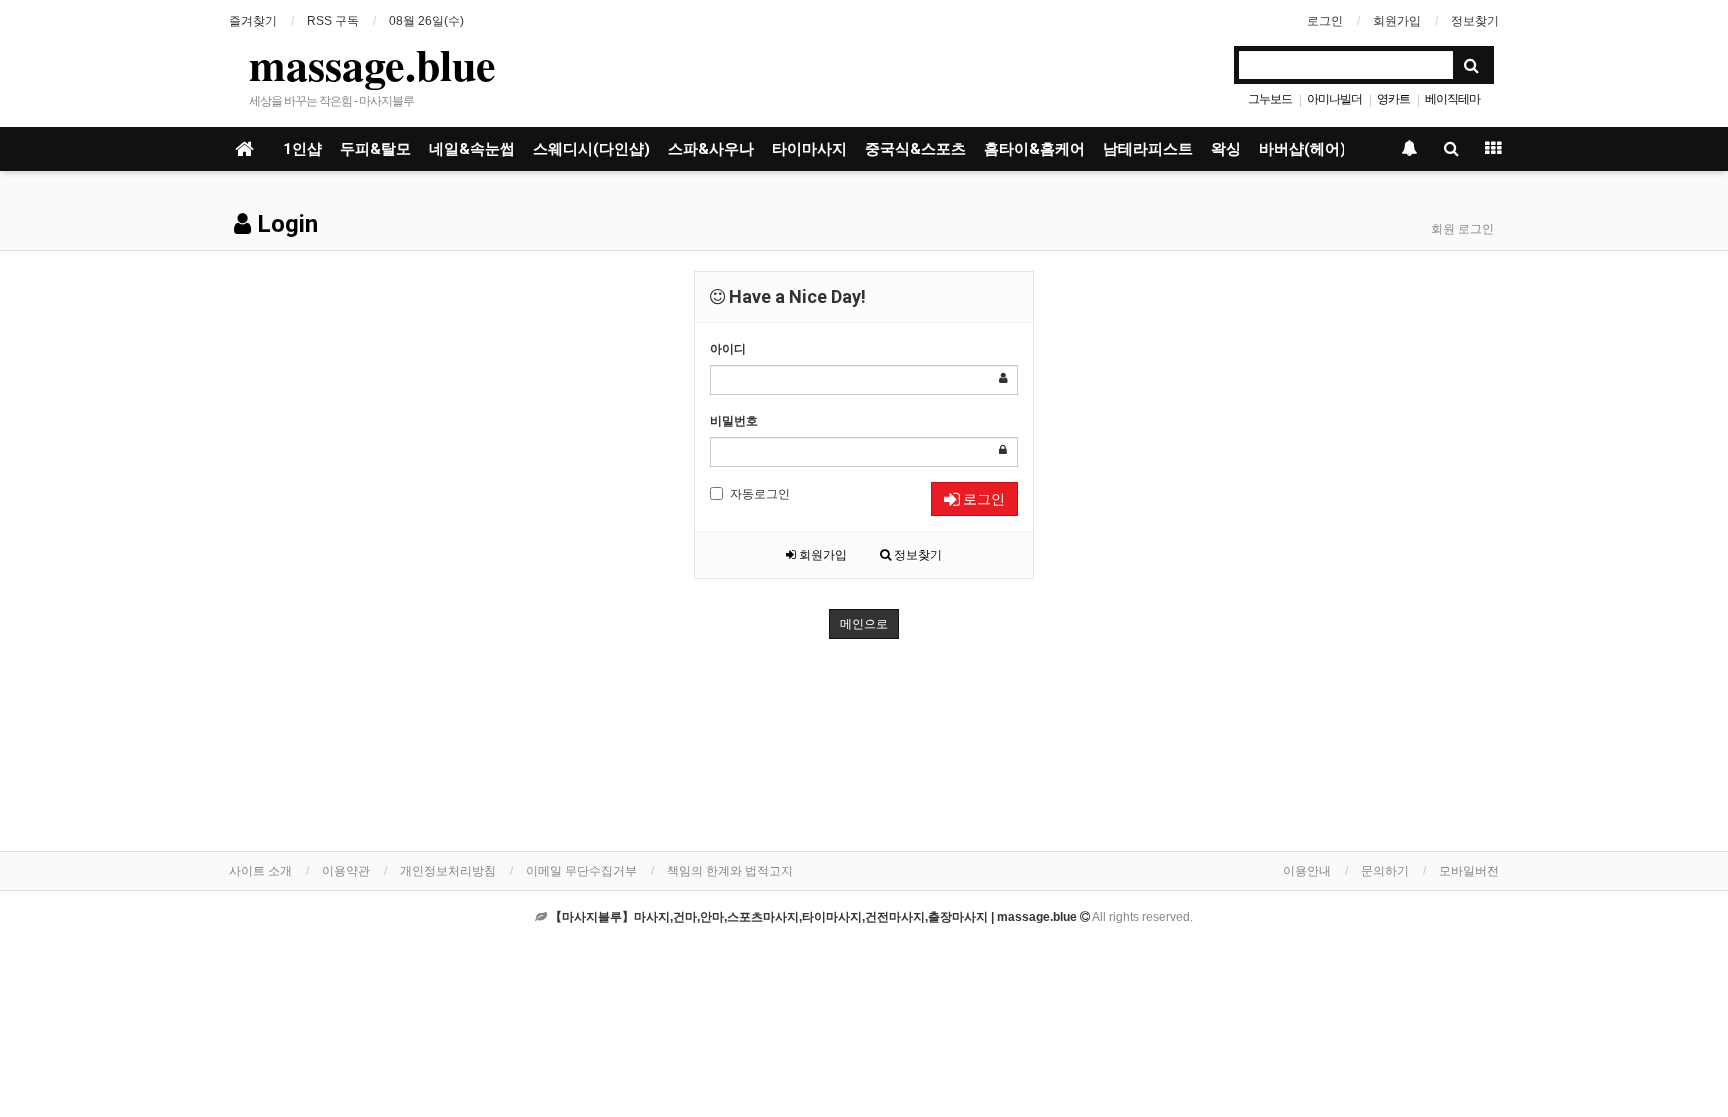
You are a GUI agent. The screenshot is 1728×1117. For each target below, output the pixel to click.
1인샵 (302, 149)
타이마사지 (809, 149)
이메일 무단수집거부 (581, 871)
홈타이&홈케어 (1034, 149)
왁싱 (1226, 149)
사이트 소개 (260, 871)
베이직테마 (1452, 99)
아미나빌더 (1334, 99)
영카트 (1393, 99)
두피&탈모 (375, 149)
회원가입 (1397, 21)
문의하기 (1385, 871)
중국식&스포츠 (915, 149)
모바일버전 (1469, 871)
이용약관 (346, 871)
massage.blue (372, 64)
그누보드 (1270, 99)
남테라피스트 (1148, 149)
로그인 (1325, 21)
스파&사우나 (711, 149)
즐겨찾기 (253, 21)
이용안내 (1307, 871)
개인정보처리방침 (448, 871)
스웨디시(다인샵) (591, 149)
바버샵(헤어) (1302, 149)
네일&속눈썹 (472, 149)
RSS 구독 (333, 21)
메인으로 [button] (864, 624)
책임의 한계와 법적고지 (730, 871)
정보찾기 (1475, 21)
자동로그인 (760, 494)
